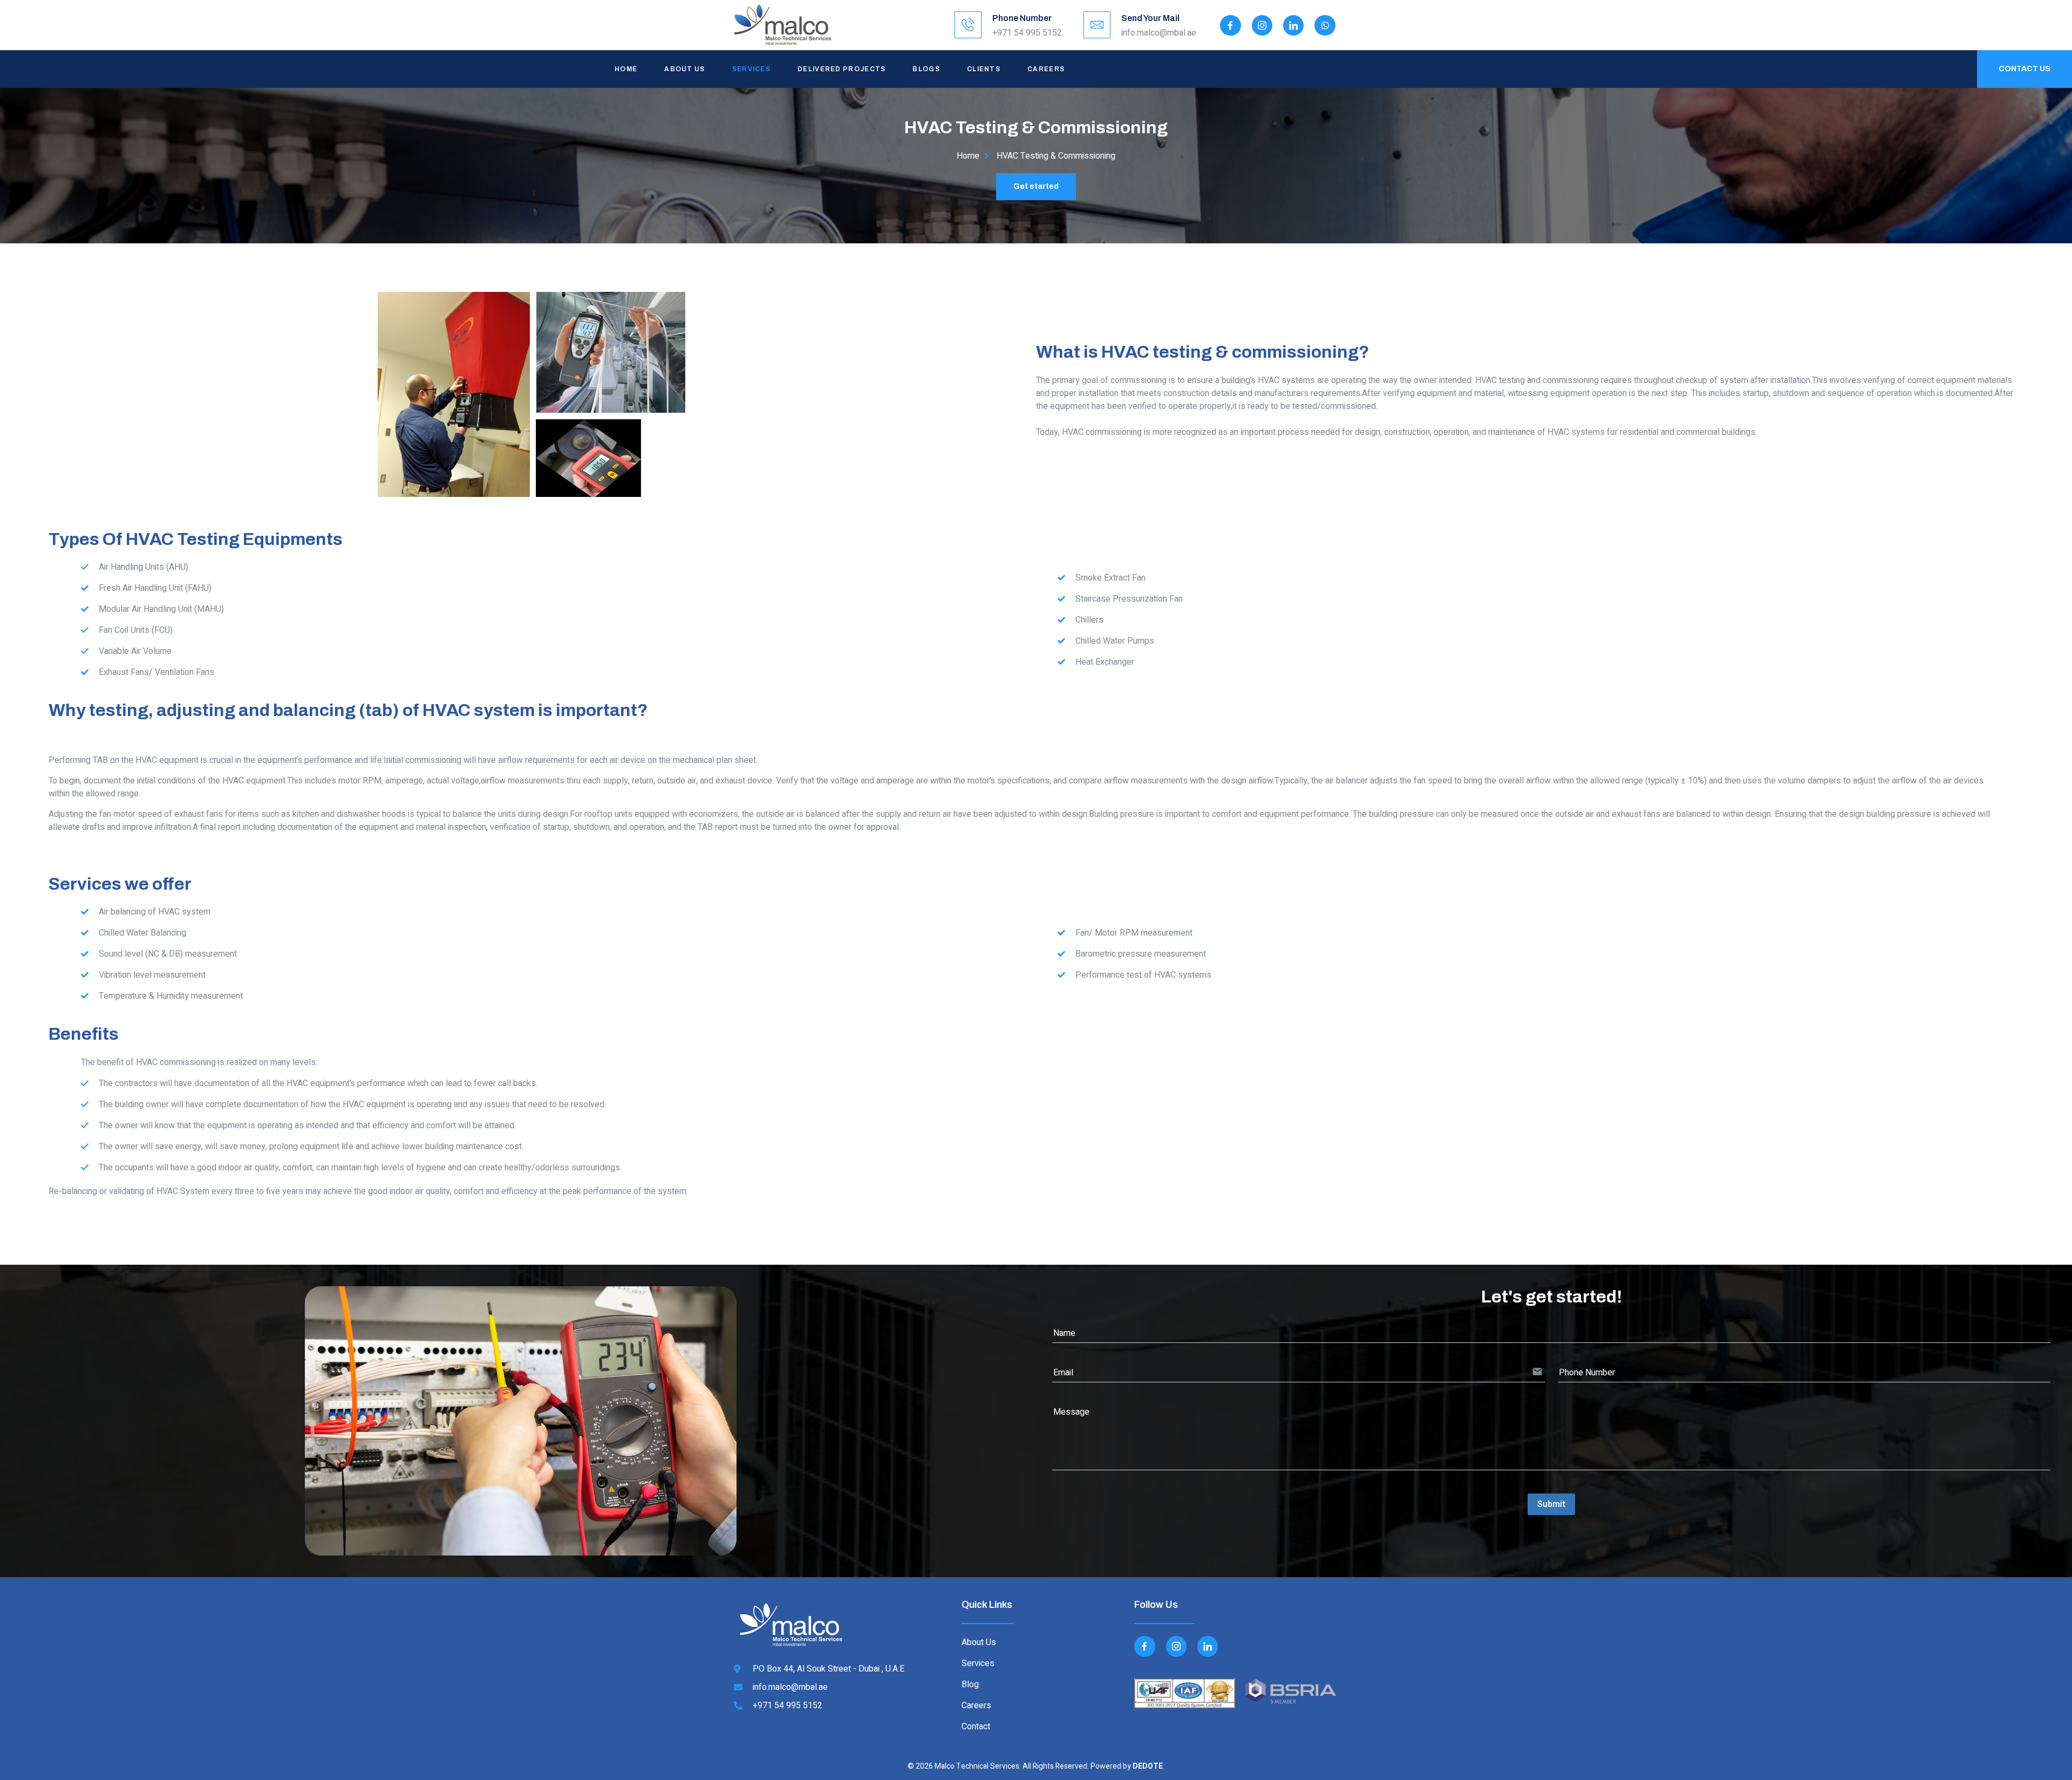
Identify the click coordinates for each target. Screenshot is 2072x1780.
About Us (684, 69)
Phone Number (1022, 18)
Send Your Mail (1150, 18)
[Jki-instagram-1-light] (1262, 25)
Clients (984, 69)
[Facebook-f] (1230, 25)
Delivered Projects (841, 69)
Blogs (926, 69)
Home (626, 69)
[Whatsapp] (1325, 25)
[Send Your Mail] (1097, 25)
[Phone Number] (968, 25)
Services (751, 69)
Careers (1046, 69)
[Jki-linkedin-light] (1293, 25)
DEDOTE (1148, 1766)
